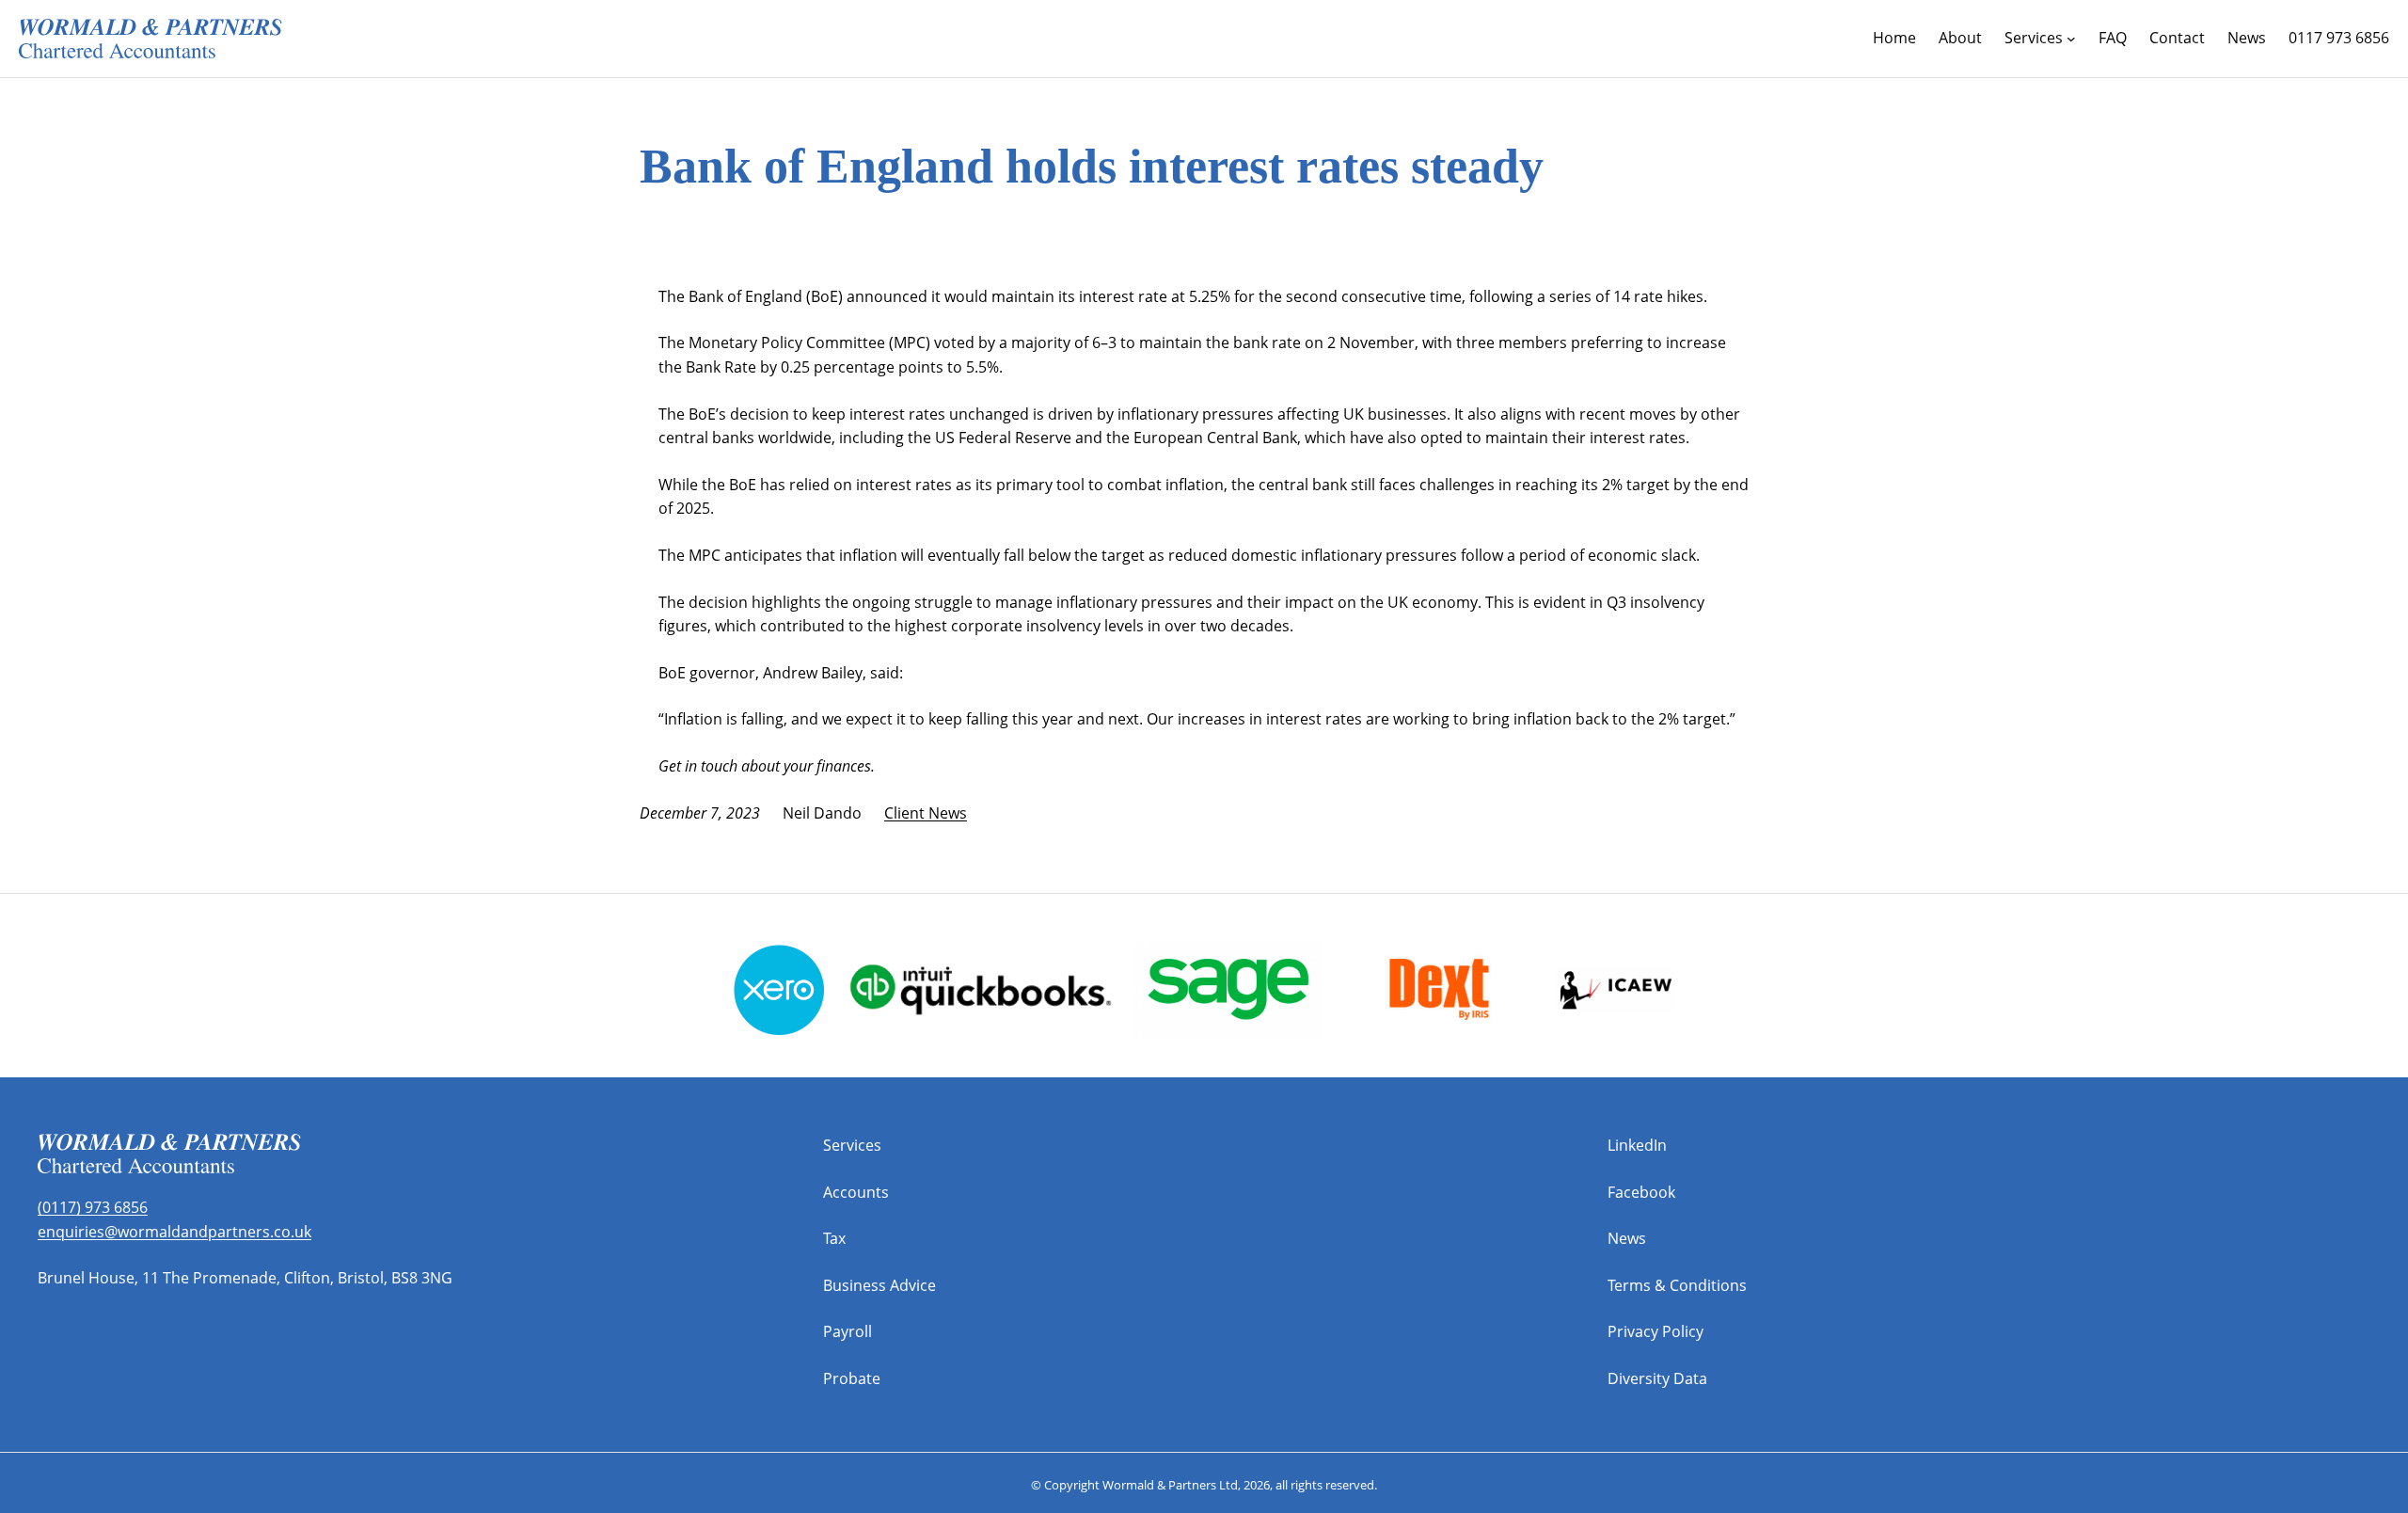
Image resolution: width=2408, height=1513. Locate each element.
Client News (926, 813)
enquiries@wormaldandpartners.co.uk (174, 1232)
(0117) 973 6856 (93, 1207)
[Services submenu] (2071, 39)
